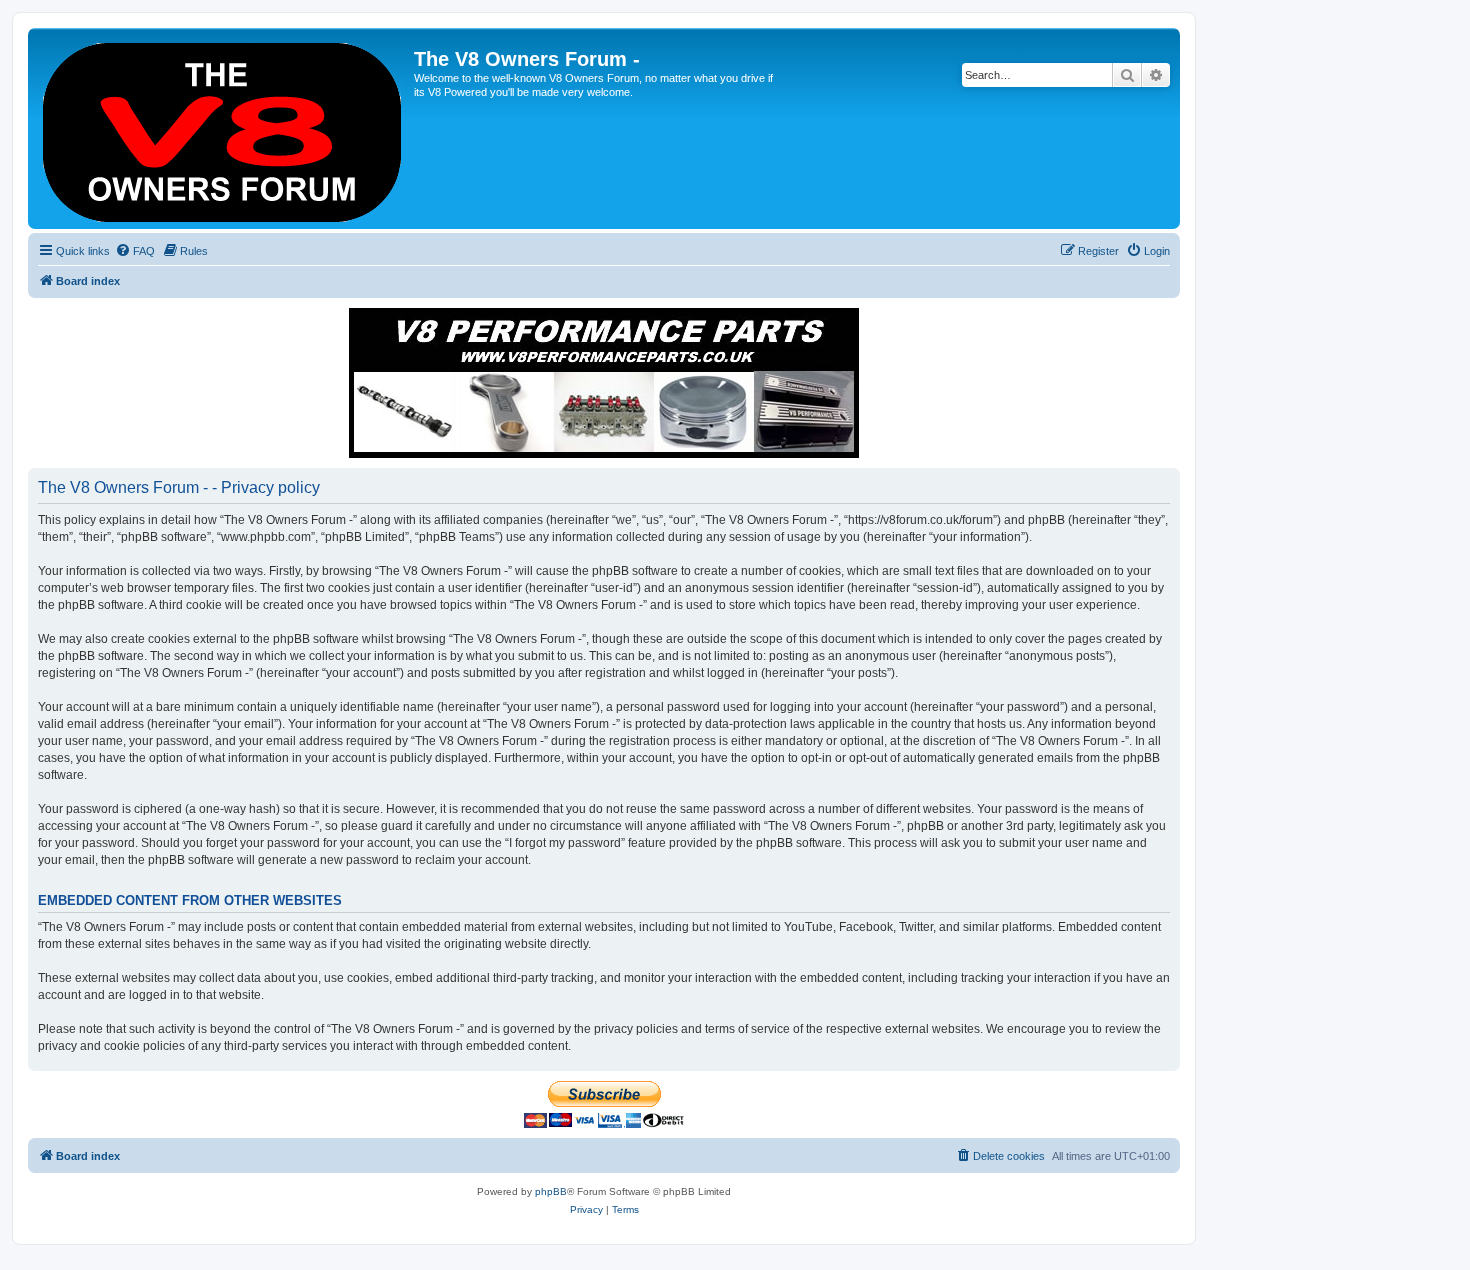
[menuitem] (135, 251)
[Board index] (223, 128)
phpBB (551, 1191)
